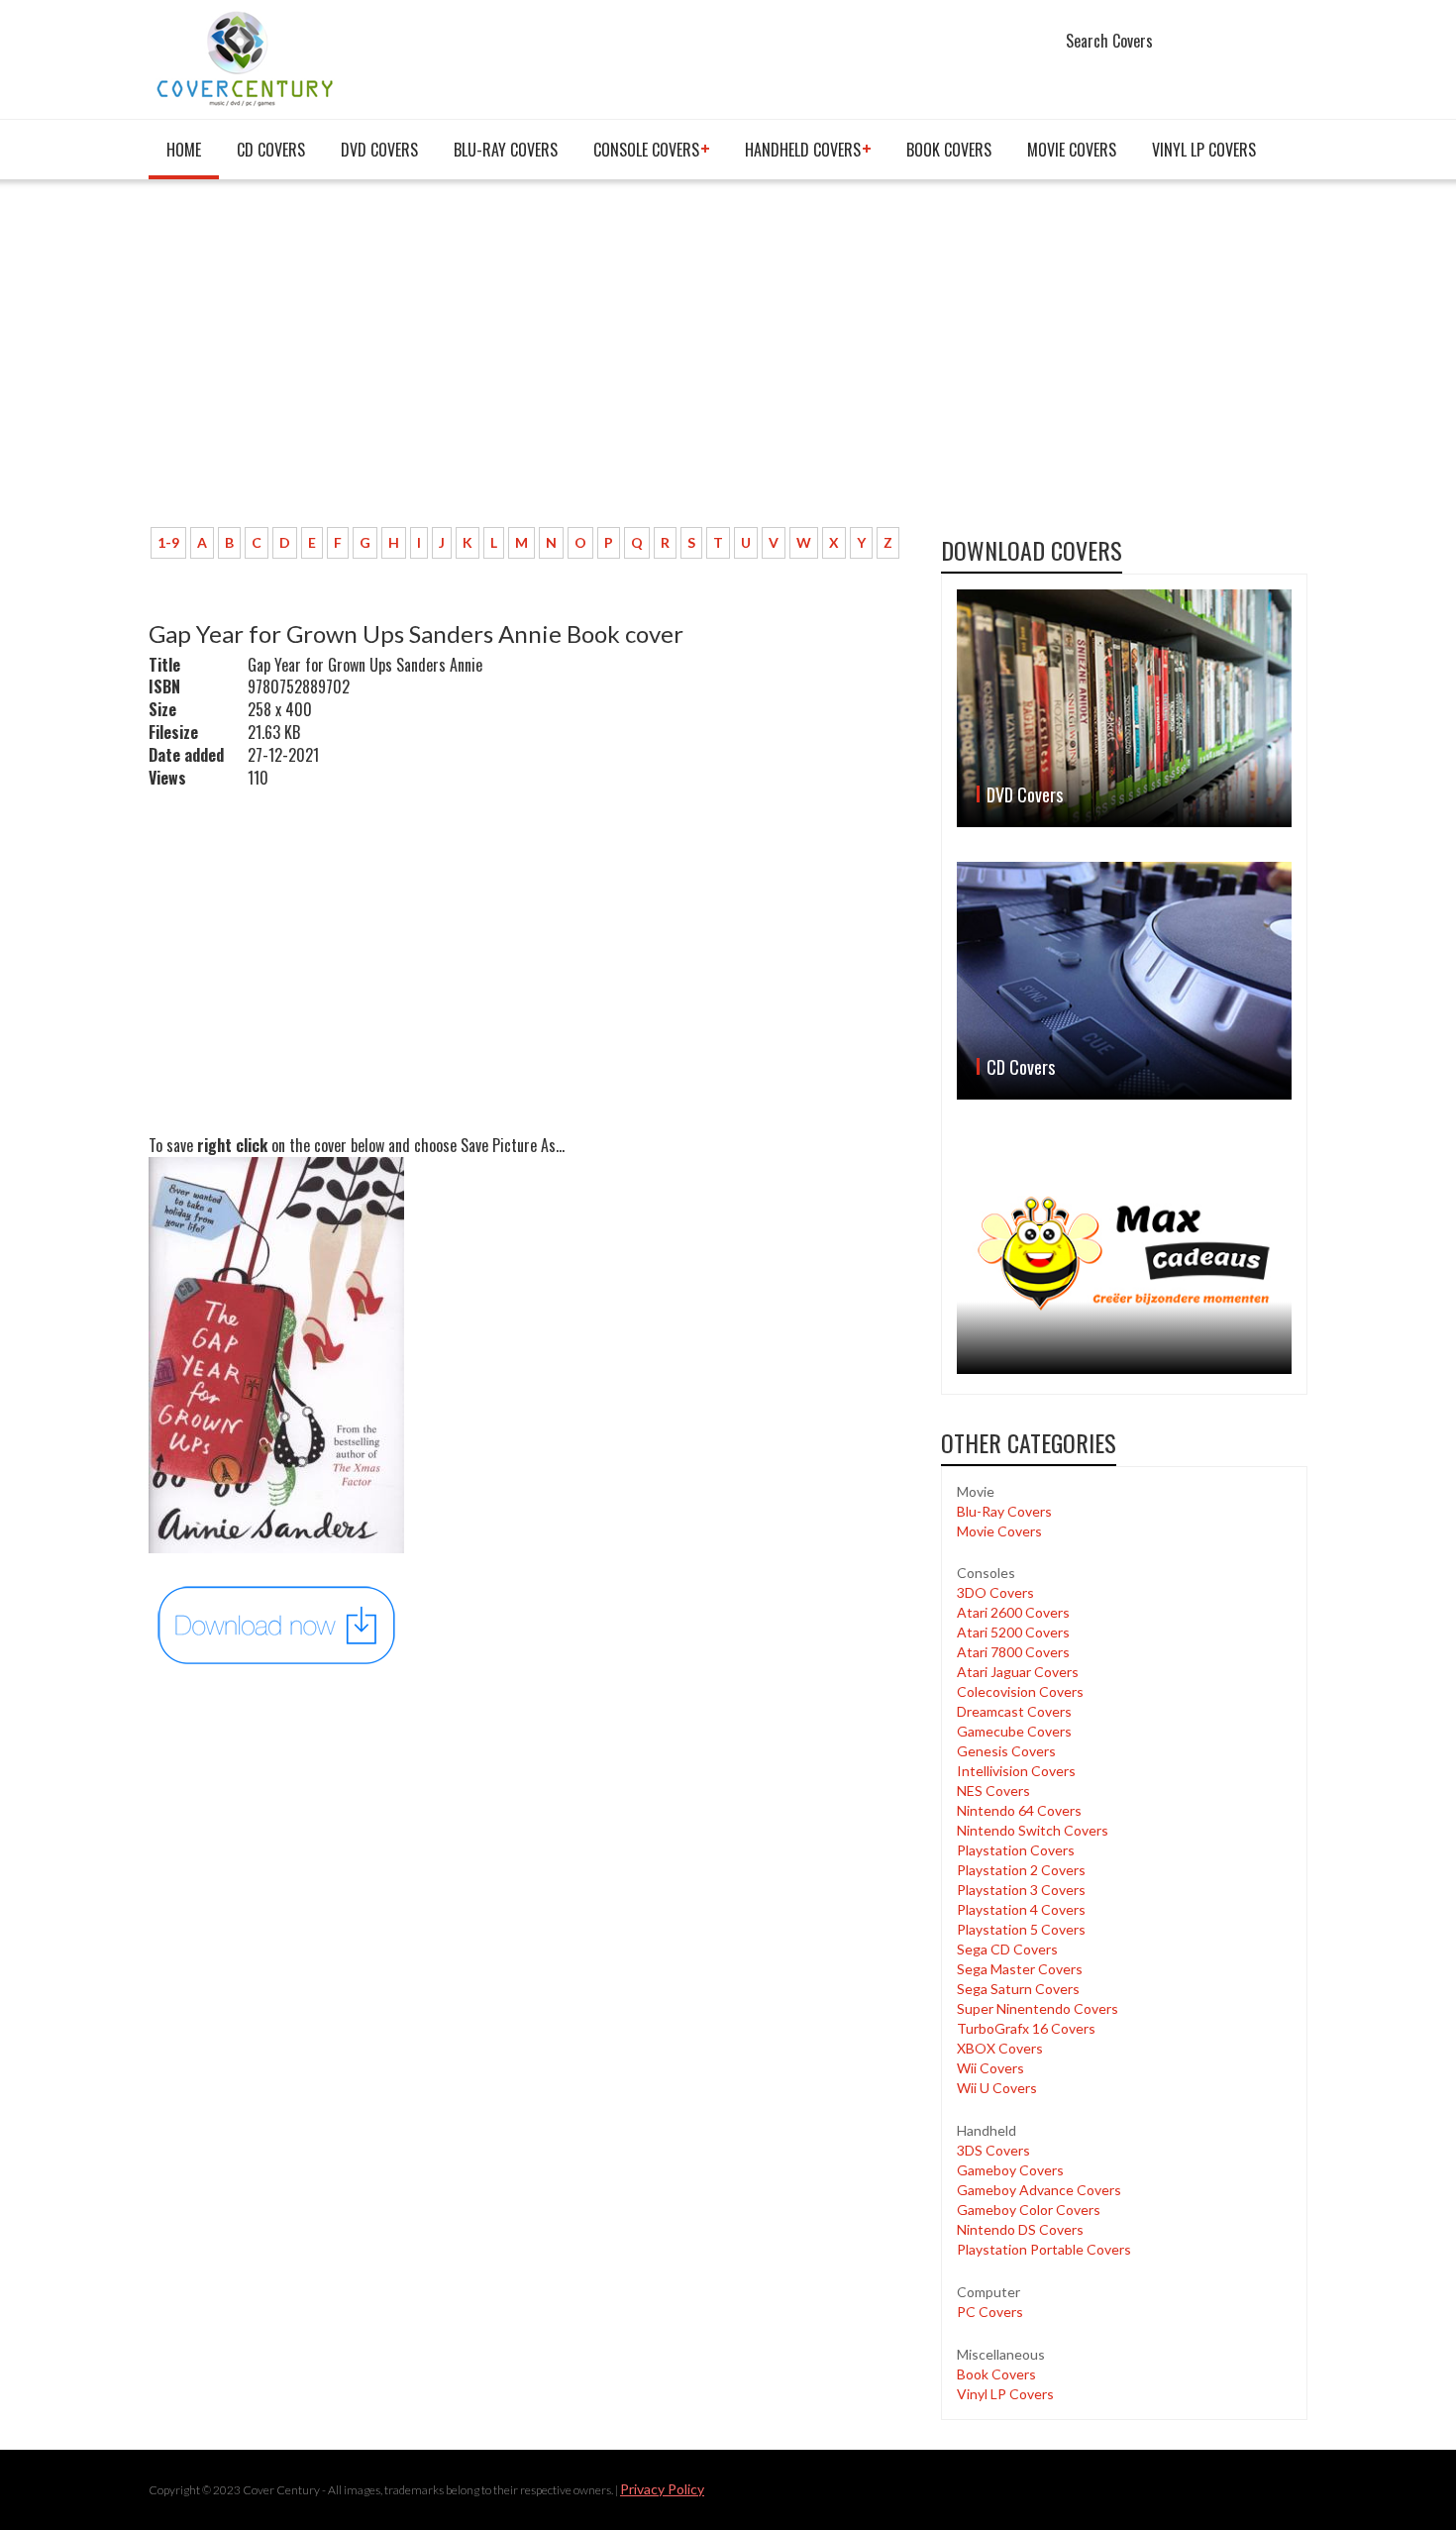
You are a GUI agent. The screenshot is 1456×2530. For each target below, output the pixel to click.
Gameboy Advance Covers (1039, 2190)
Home (184, 150)
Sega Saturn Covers (1018, 1989)
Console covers (646, 150)
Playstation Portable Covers (1044, 2249)
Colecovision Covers (1020, 1691)
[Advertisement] (530, 364)
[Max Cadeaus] (1124, 1254)
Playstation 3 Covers (1021, 1890)
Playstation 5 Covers (1021, 1929)
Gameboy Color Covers (1029, 2210)
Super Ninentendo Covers (1038, 2008)
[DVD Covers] (1124, 708)
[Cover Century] (247, 58)
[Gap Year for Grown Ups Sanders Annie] (277, 1623)
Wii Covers (990, 2068)
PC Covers (990, 2312)
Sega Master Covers (1020, 1969)
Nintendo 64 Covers (1019, 1810)
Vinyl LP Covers (1204, 150)
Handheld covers (803, 150)
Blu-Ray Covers (506, 150)
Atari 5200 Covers (1013, 1632)
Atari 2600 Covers (1013, 1612)
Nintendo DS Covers (1020, 2229)
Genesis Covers (1006, 1751)
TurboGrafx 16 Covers (1026, 2028)
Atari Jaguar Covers (1018, 1672)
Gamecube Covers (1014, 1731)
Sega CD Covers (1007, 1949)
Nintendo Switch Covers (1033, 1830)
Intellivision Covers (1016, 1771)
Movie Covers (1072, 150)
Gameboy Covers (1010, 2170)
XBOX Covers (1000, 2048)
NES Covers (993, 1791)
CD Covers (271, 150)
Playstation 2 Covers (1021, 1870)
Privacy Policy (662, 2489)
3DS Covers (993, 2150)
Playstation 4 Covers (1021, 1909)
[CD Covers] (1124, 981)
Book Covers (949, 150)
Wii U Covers (997, 2088)
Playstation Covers (1016, 1850)
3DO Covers (995, 1592)
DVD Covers (379, 150)
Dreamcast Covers (1014, 1711)
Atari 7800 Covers (1013, 1652)
